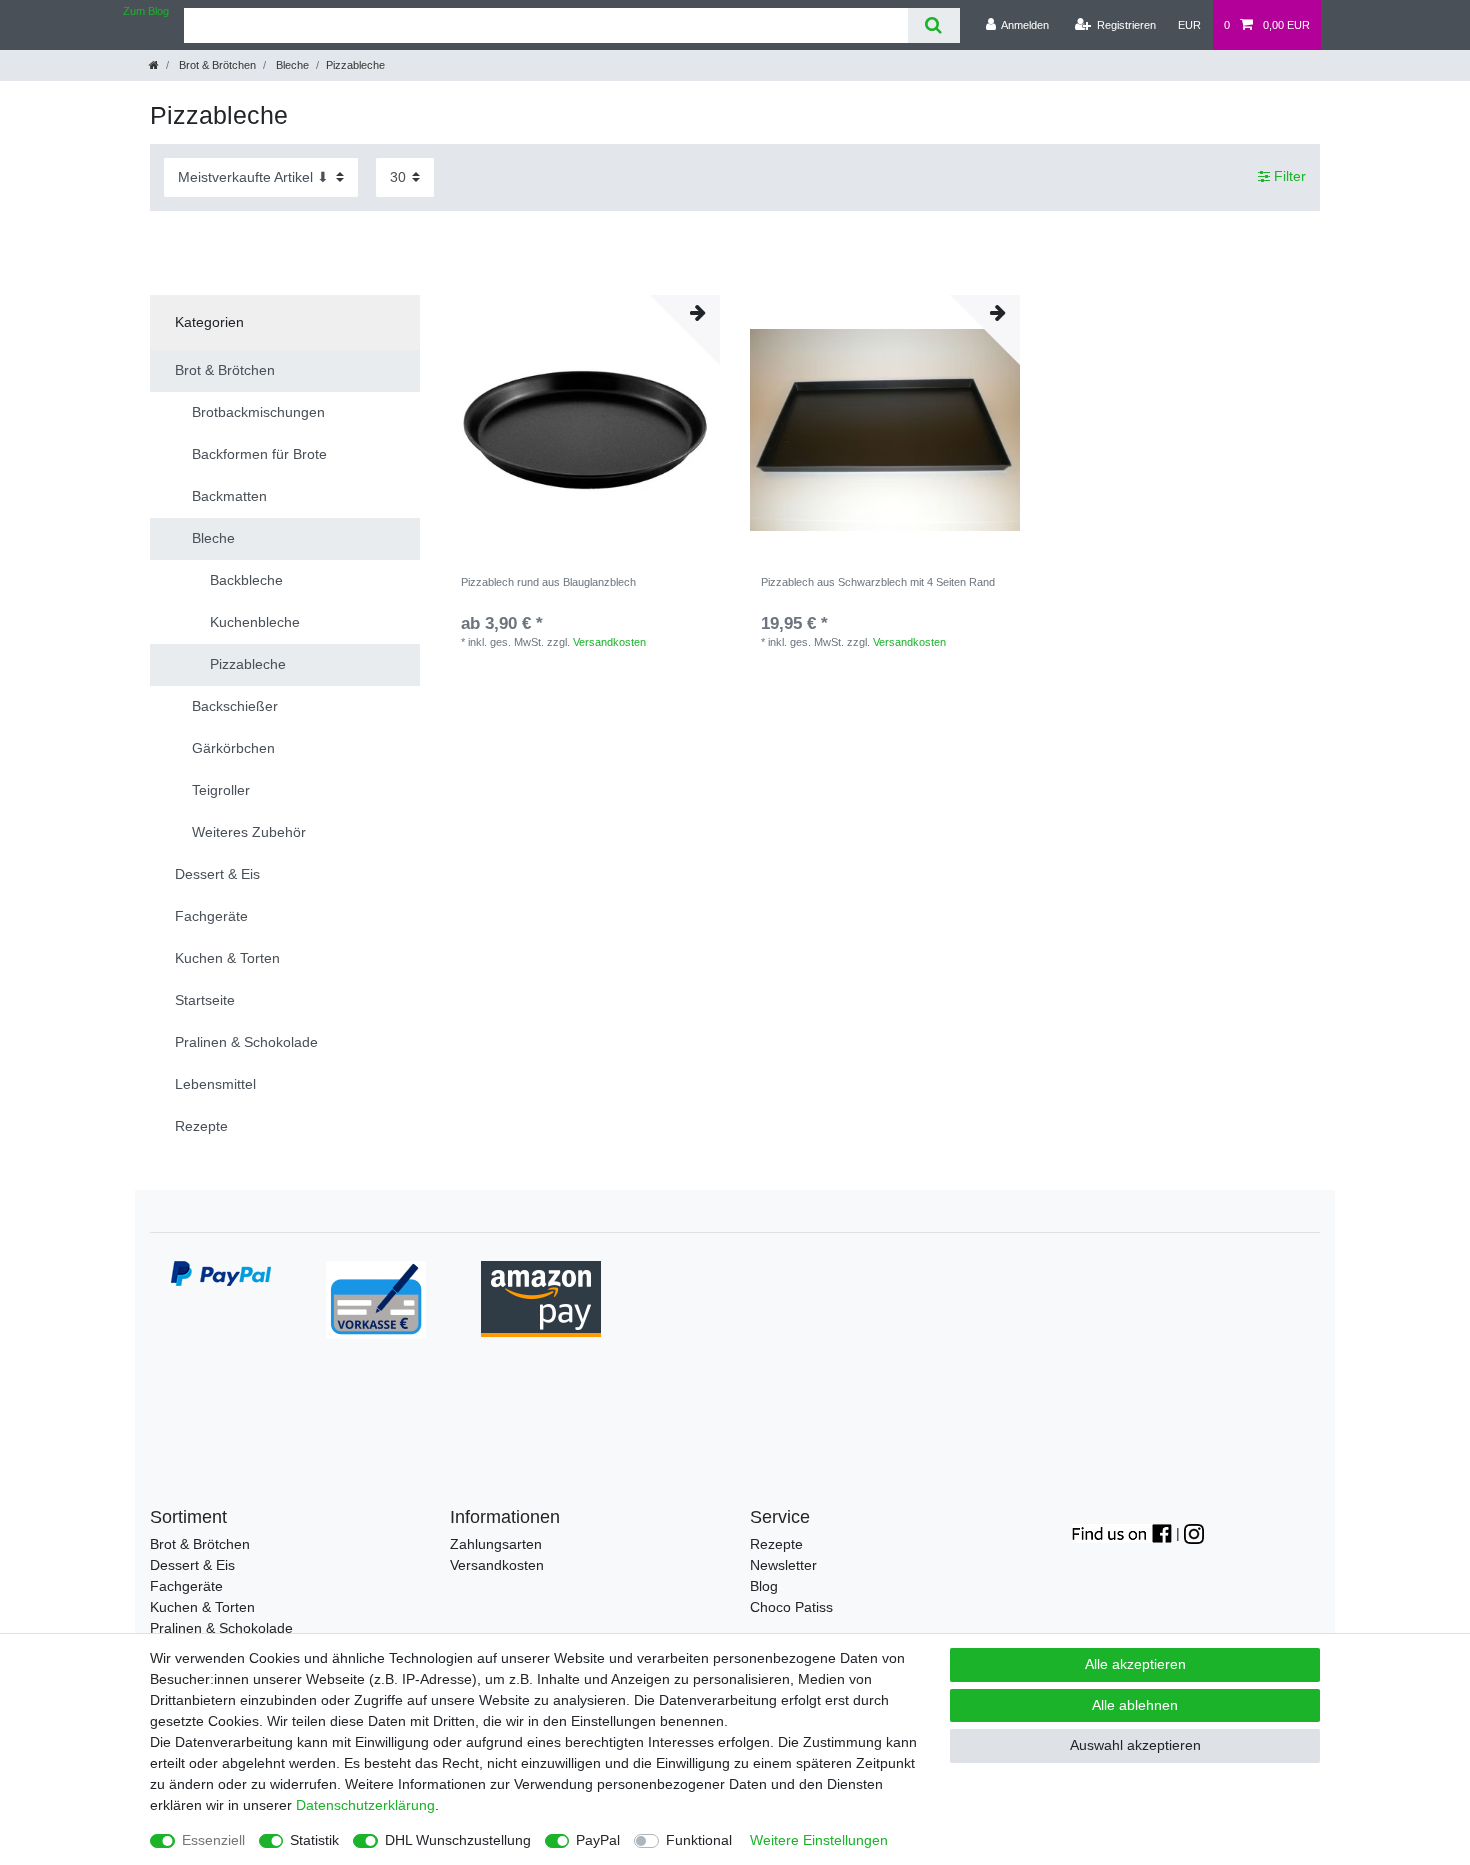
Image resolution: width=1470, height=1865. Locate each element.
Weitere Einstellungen (819, 1840)
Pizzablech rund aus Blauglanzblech (548, 582)
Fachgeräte (186, 1586)
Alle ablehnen (1135, 1705)
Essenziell (213, 1840)
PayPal (598, 1840)
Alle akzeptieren (1135, 1664)
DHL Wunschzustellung (458, 1840)
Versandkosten (609, 642)
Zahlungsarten (496, 1544)
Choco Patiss (791, 1607)
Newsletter (783, 1565)
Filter (1288, 177)
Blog (764, 1586)
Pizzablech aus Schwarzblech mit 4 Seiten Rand (878, 582)
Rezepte (776, 1544)
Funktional (699, 1840)
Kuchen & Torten (202, 1607)
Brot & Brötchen (216, 65)
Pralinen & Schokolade (221, 1628)
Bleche (291, 65)
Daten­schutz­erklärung (365, 1805)
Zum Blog (146, 11)
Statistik (314, 1840)
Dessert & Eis (192, 1565)
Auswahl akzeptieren (1135, 1745)
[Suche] (933, 25)
